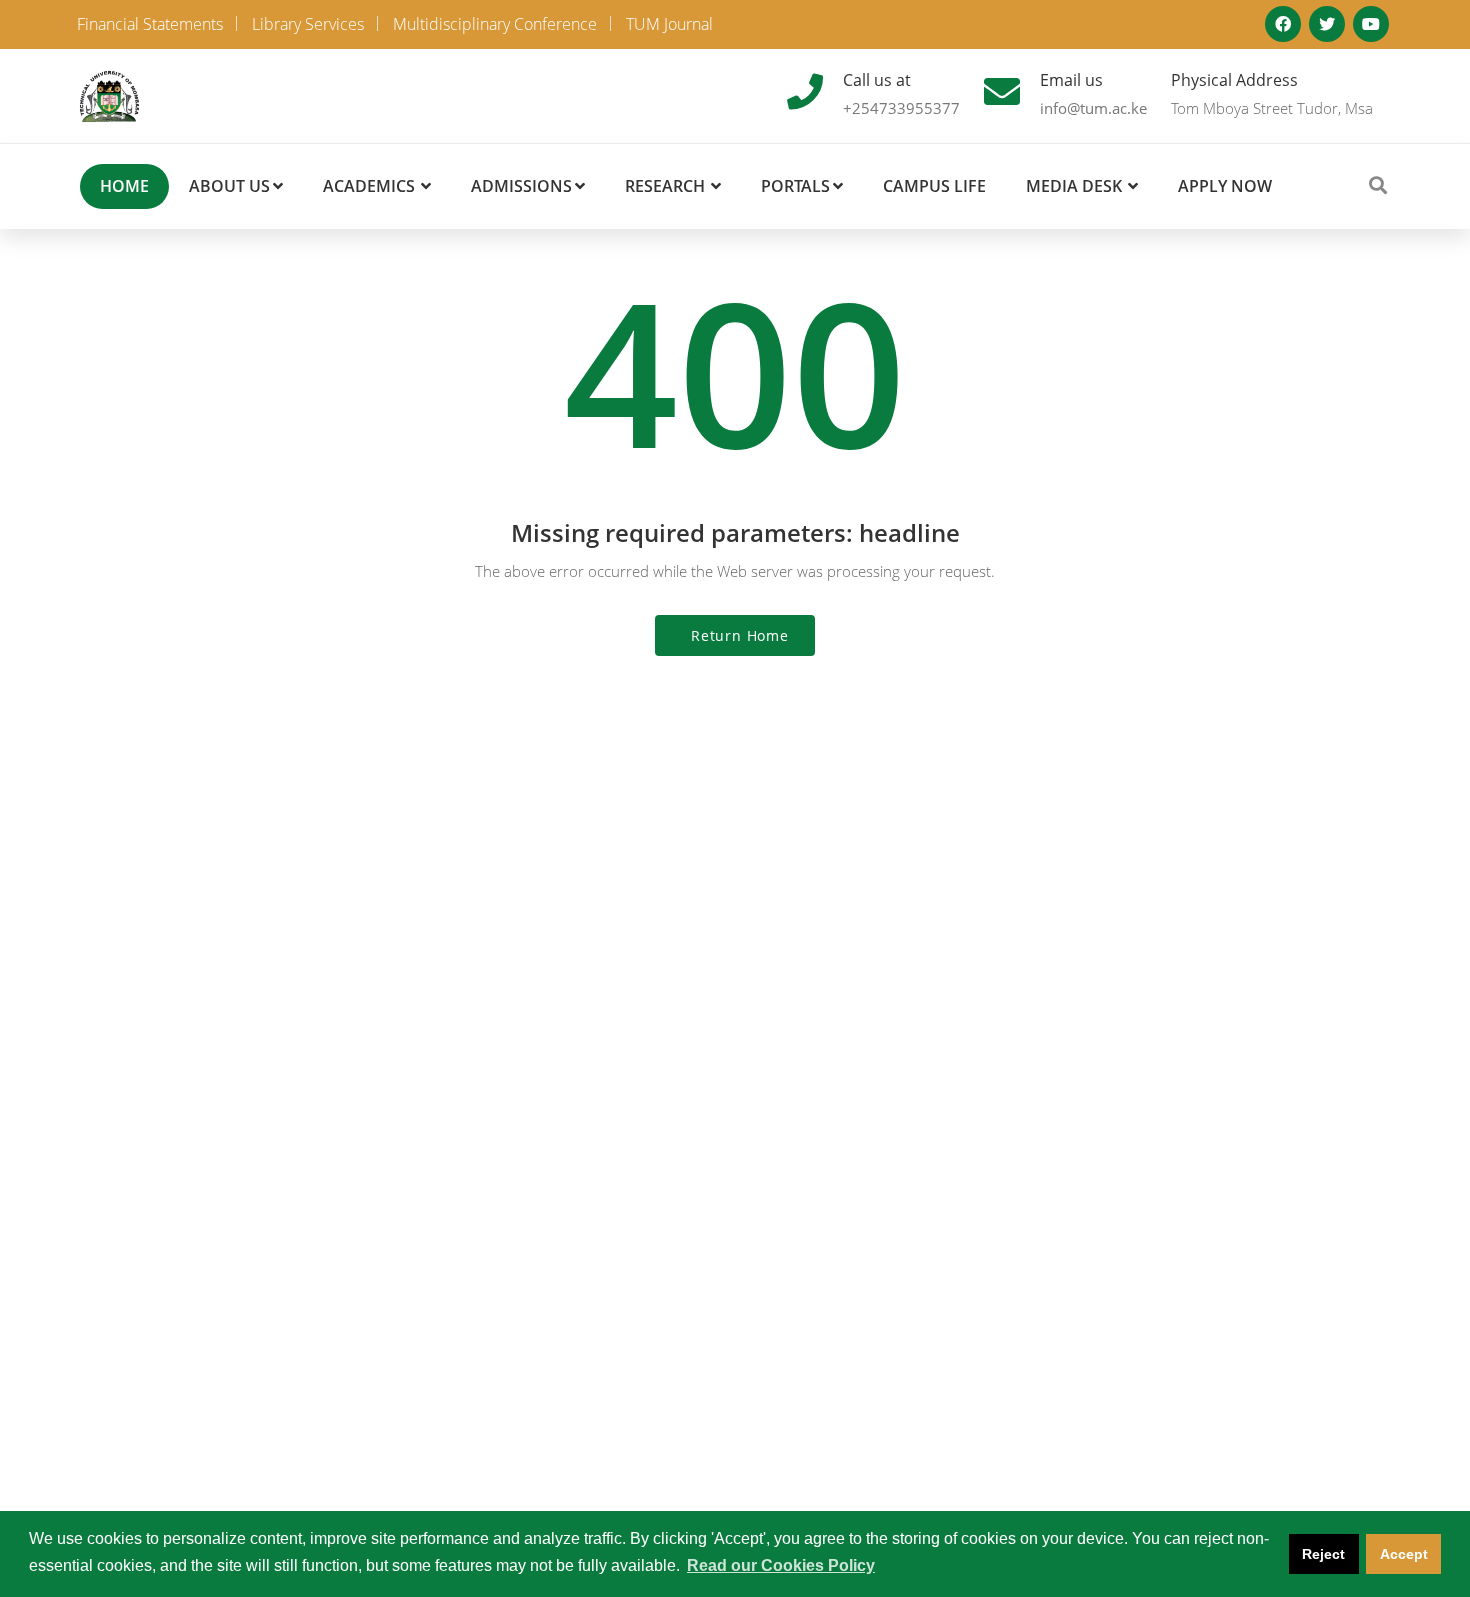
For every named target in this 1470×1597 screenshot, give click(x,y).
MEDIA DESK (1074, 186)
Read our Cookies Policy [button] (781, 1565)
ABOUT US (229, 186)
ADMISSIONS (521, 186)
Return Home (740, 635)
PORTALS (795, 186)
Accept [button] (1404, 1554)
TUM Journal (669, 24)
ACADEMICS (369, 186)
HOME (124, 186)
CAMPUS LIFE (934, 186)
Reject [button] (1323, 1554)
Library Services (308, 24)
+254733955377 (901, 108)
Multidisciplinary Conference (495, 24)
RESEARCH (665, 186)
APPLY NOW (1225, 186)
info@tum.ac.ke (1093, 108)
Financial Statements (150, 24)
